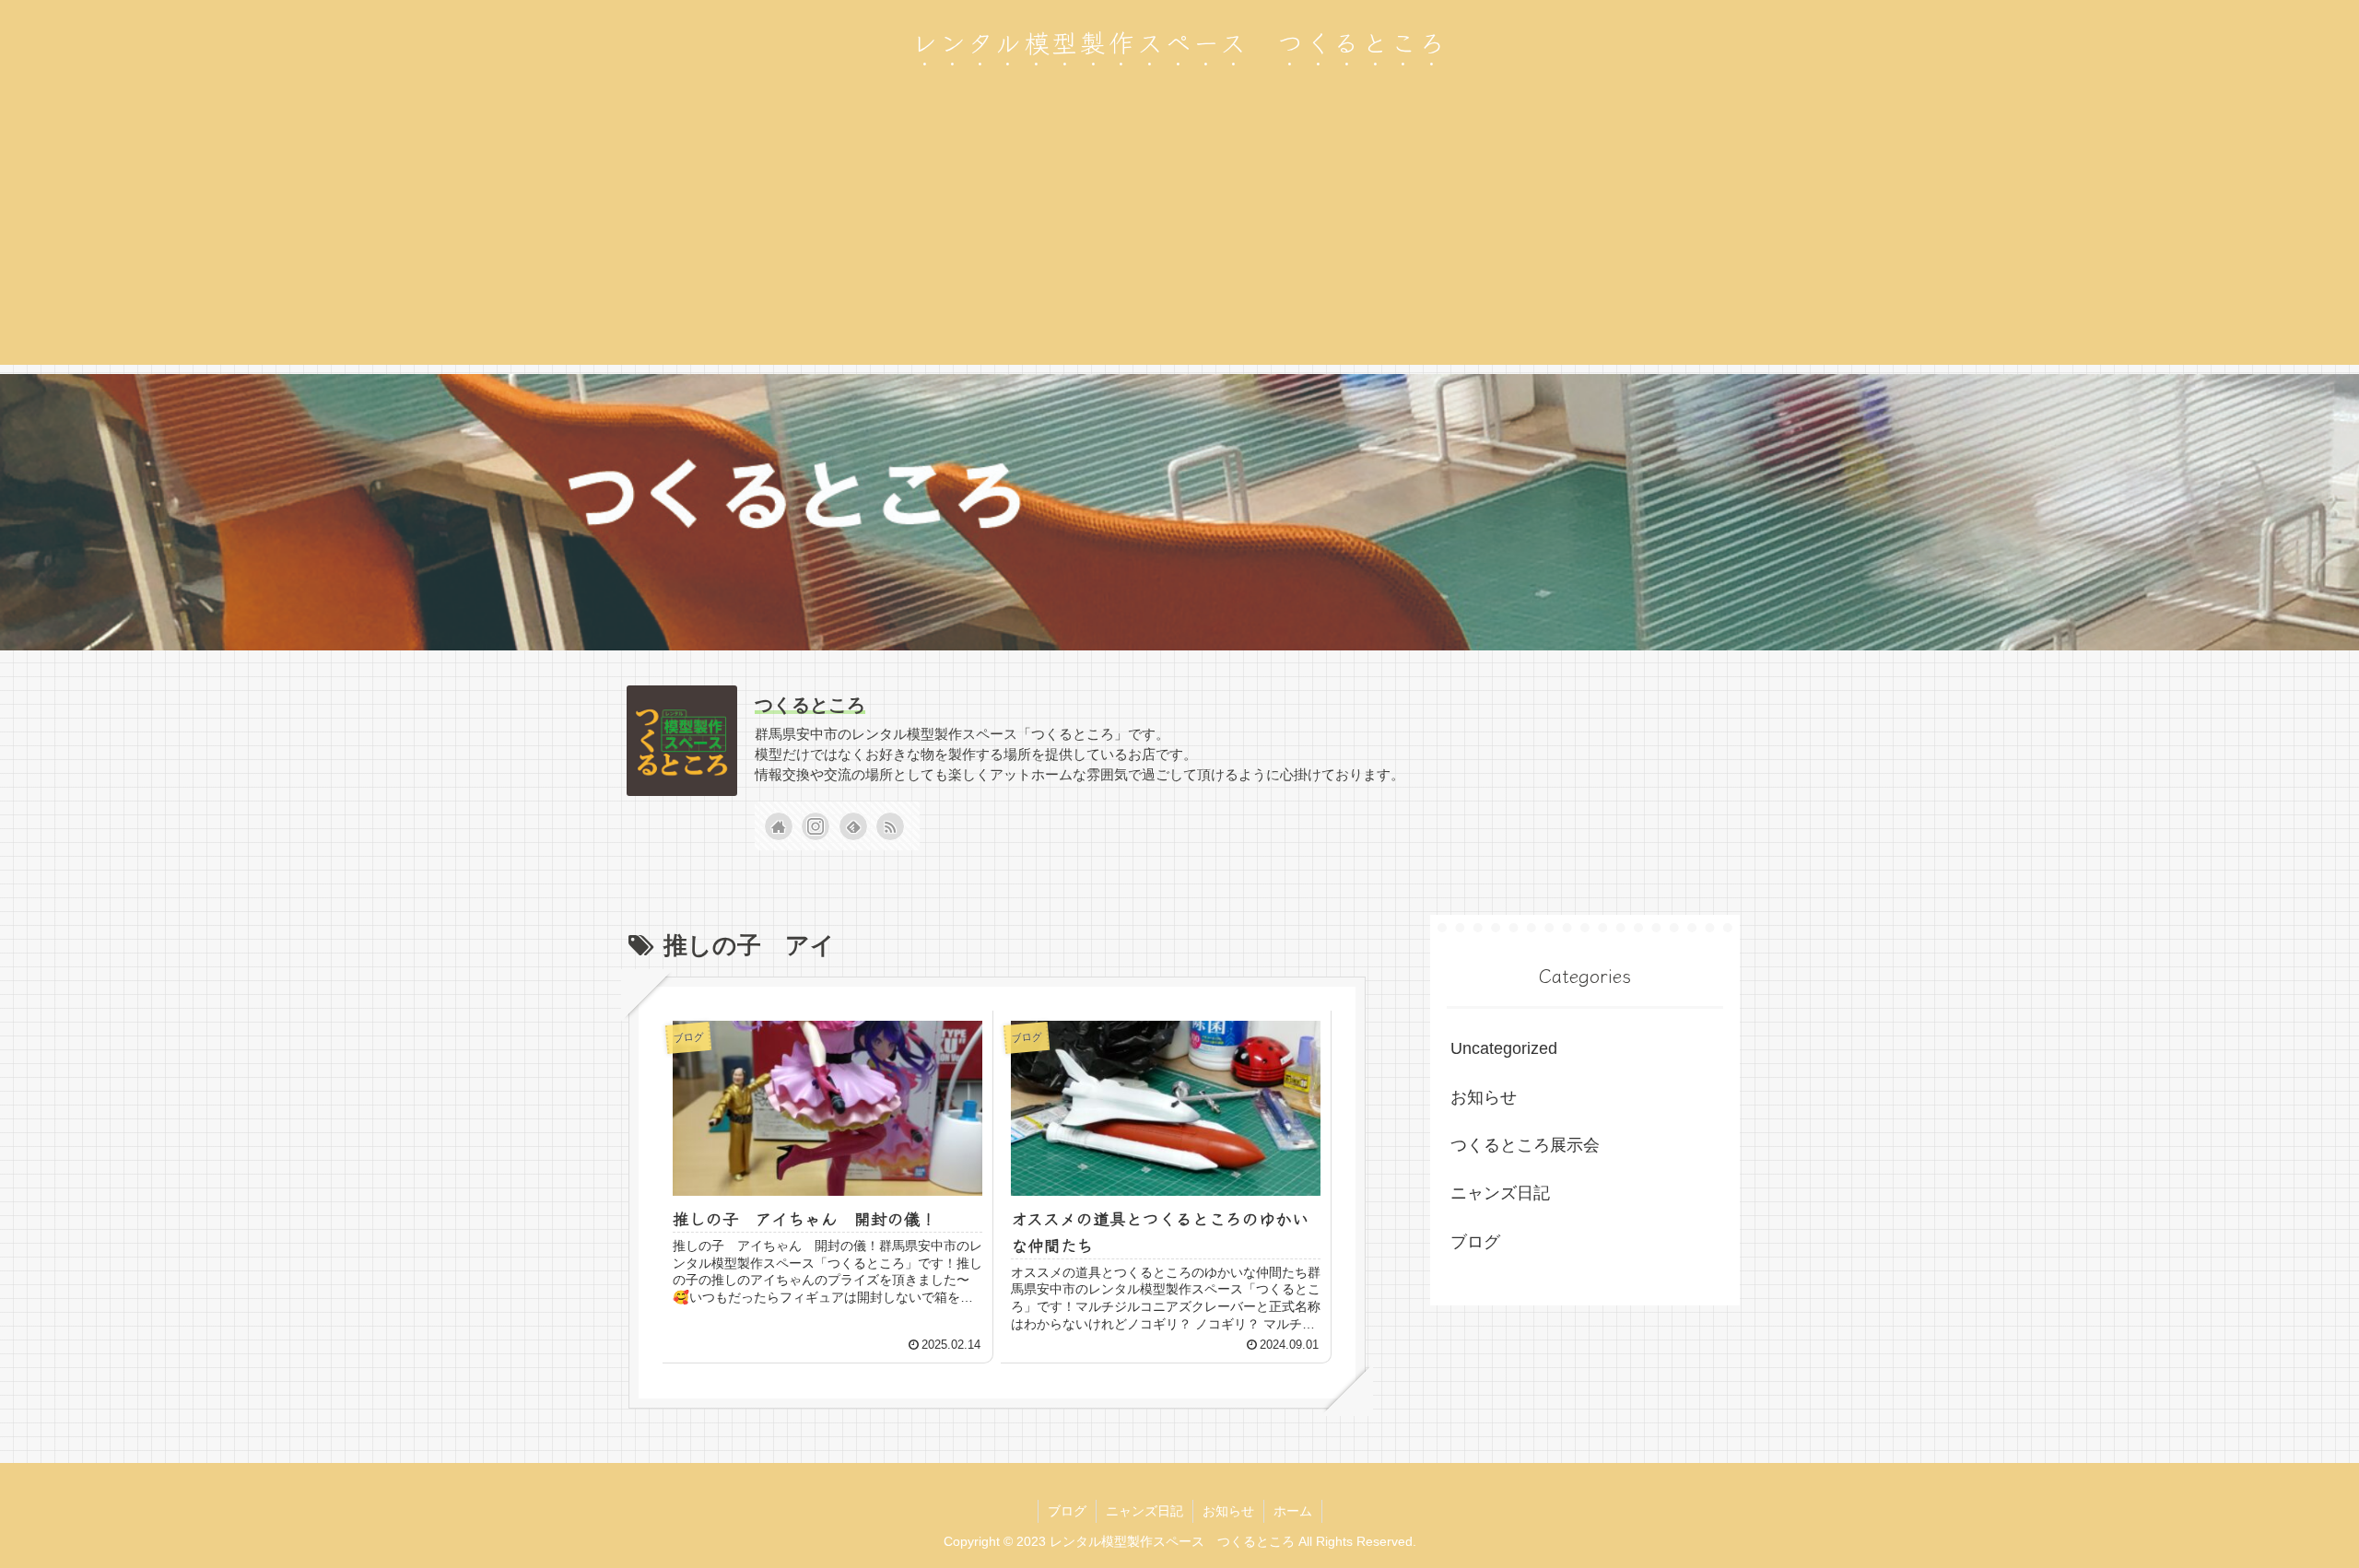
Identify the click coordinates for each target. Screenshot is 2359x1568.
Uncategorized (1504, 1048)
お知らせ (1484, 1097)
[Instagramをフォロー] (816, 826)
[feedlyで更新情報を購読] (853, 826)
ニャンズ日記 (1500, 1193)
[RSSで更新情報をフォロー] (890, 826)
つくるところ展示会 (1525, 1145)
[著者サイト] (779, 826)
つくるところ (810, 705)
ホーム (1293, 1511)
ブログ (1475, 1242)
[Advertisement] (1179, 236)
